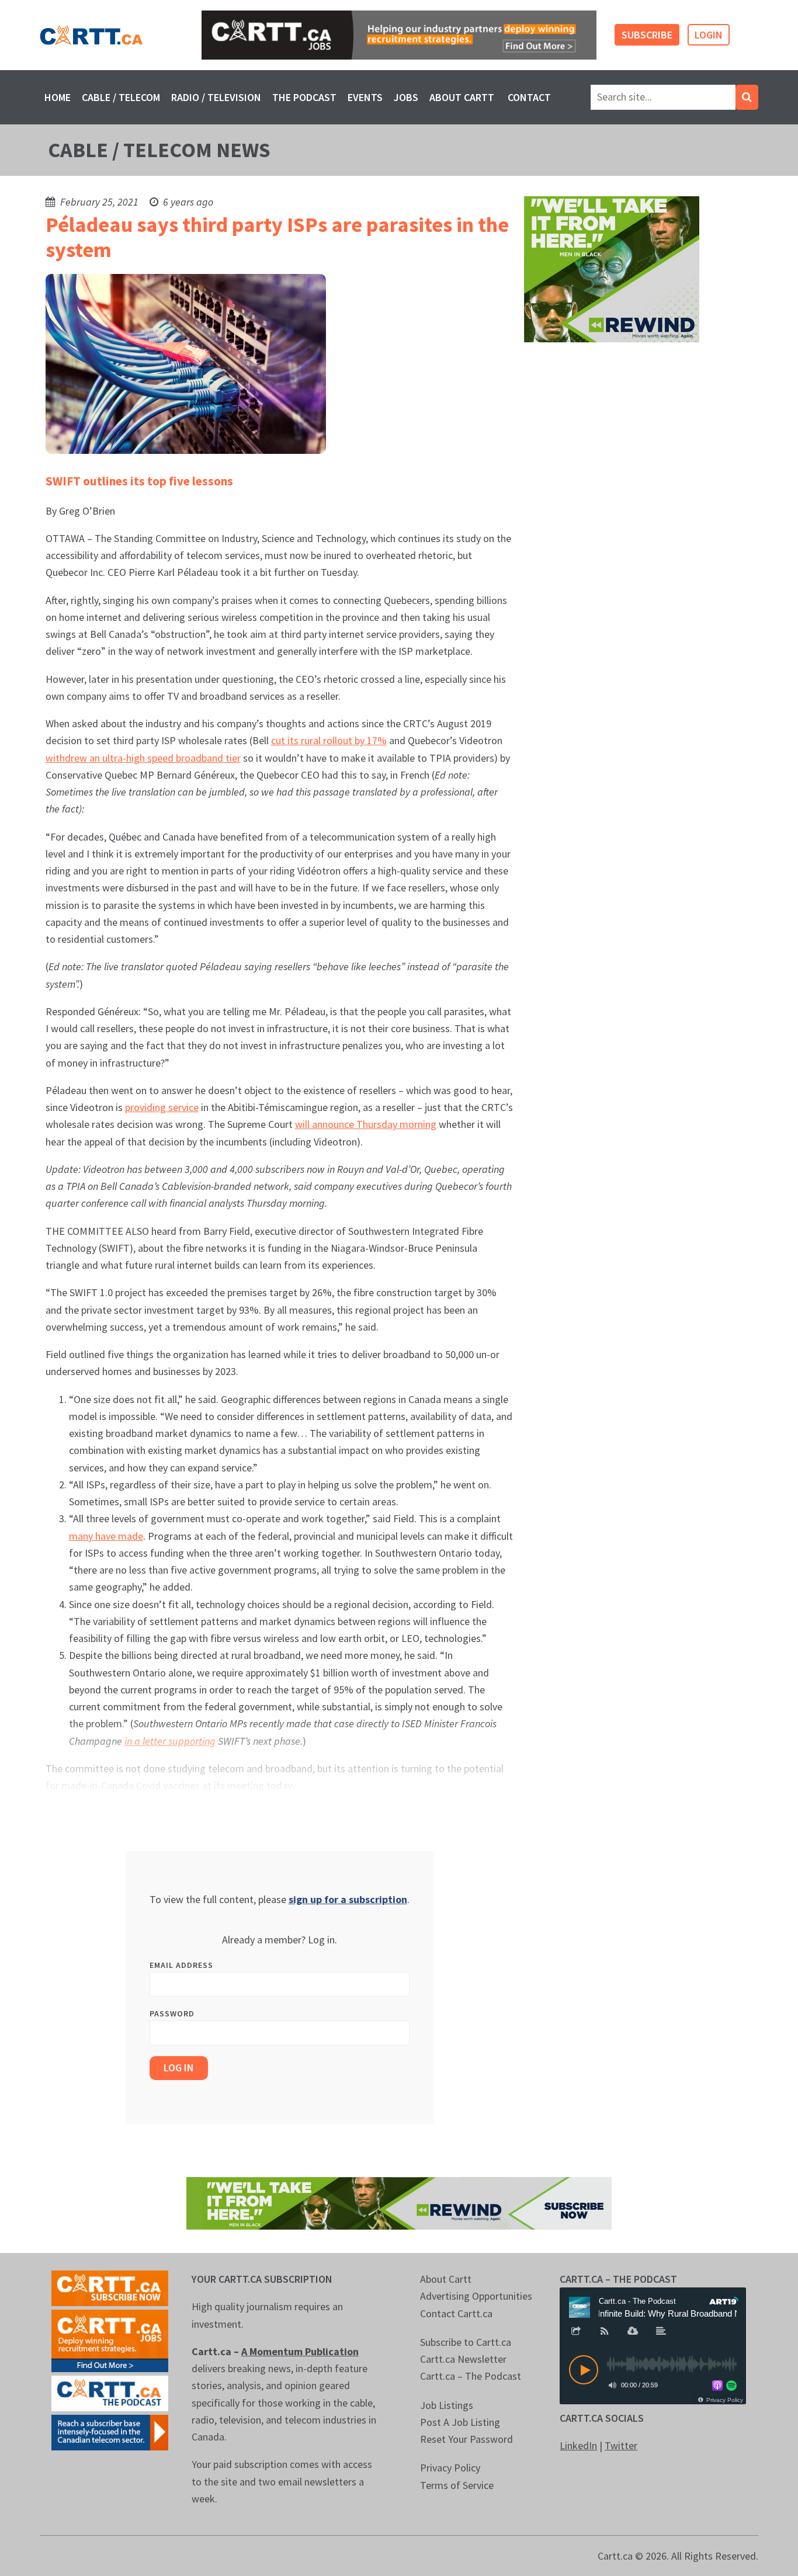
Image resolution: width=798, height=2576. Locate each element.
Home (58, 97)
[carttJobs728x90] (399, 35)
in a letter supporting (170, 1741)
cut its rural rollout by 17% (329, 740)
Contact (529, 97)
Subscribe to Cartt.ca (466, 2342)
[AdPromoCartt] (110, 2431)
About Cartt (462, 97)
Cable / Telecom (121, 97)
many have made (106, 1536)
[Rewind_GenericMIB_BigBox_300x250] (612, 268)
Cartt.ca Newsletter (463, 2359)
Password (172, 2013)
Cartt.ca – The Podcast (471, 2376)
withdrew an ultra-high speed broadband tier (143, 758)
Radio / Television (216, 97)
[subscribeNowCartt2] (110, 2287)
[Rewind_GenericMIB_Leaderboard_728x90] (399, 2202)
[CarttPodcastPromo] (110, 2392)
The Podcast (304, 97)
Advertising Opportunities (476, 2296)
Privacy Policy (450, 2468)
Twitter (621, 2445)
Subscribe (647, 35)
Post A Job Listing (460, 2422)
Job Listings (447, 2405)
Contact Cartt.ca (456, 2313)
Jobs (406, 97)
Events (365, 97)
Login (709, 35)
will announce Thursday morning (366, 1124)
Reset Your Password (466, 2439)
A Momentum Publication (300, 2351)
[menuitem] (57, 97)
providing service (162, 1107)
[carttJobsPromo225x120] (110, 2340)
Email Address (181, 1965)
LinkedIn (578, 2445)
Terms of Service (457, 2485)
